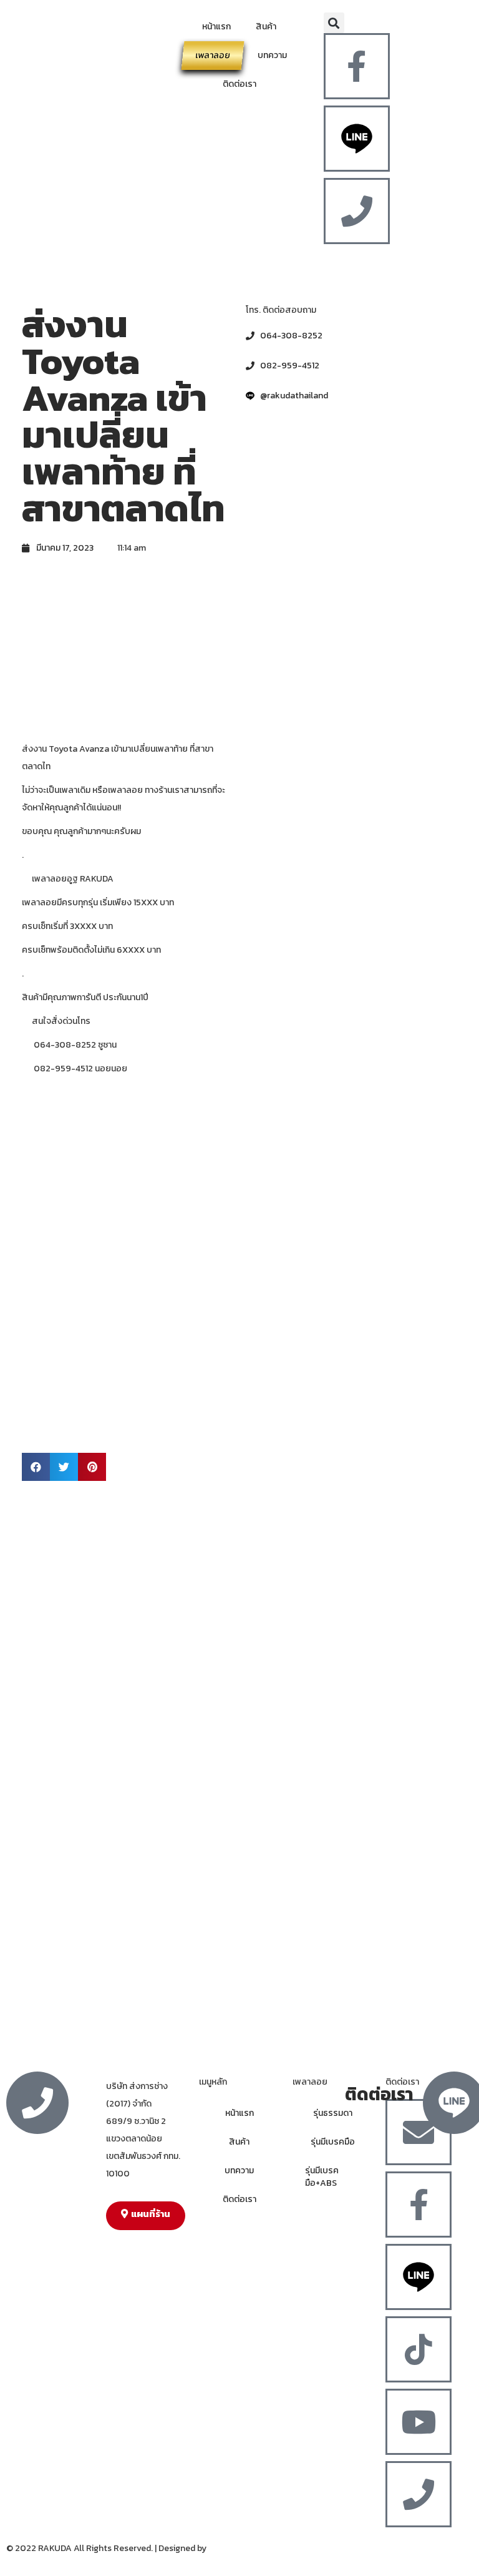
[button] (334, 23)
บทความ (272, 55)
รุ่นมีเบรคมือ (333, 2142)
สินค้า (266, 27)
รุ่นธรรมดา (333, 2113)
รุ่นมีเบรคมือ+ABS (322, 2177)
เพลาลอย (213, 55)
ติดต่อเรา (239, 84)
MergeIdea (229, 2548)
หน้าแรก (216, 27)
